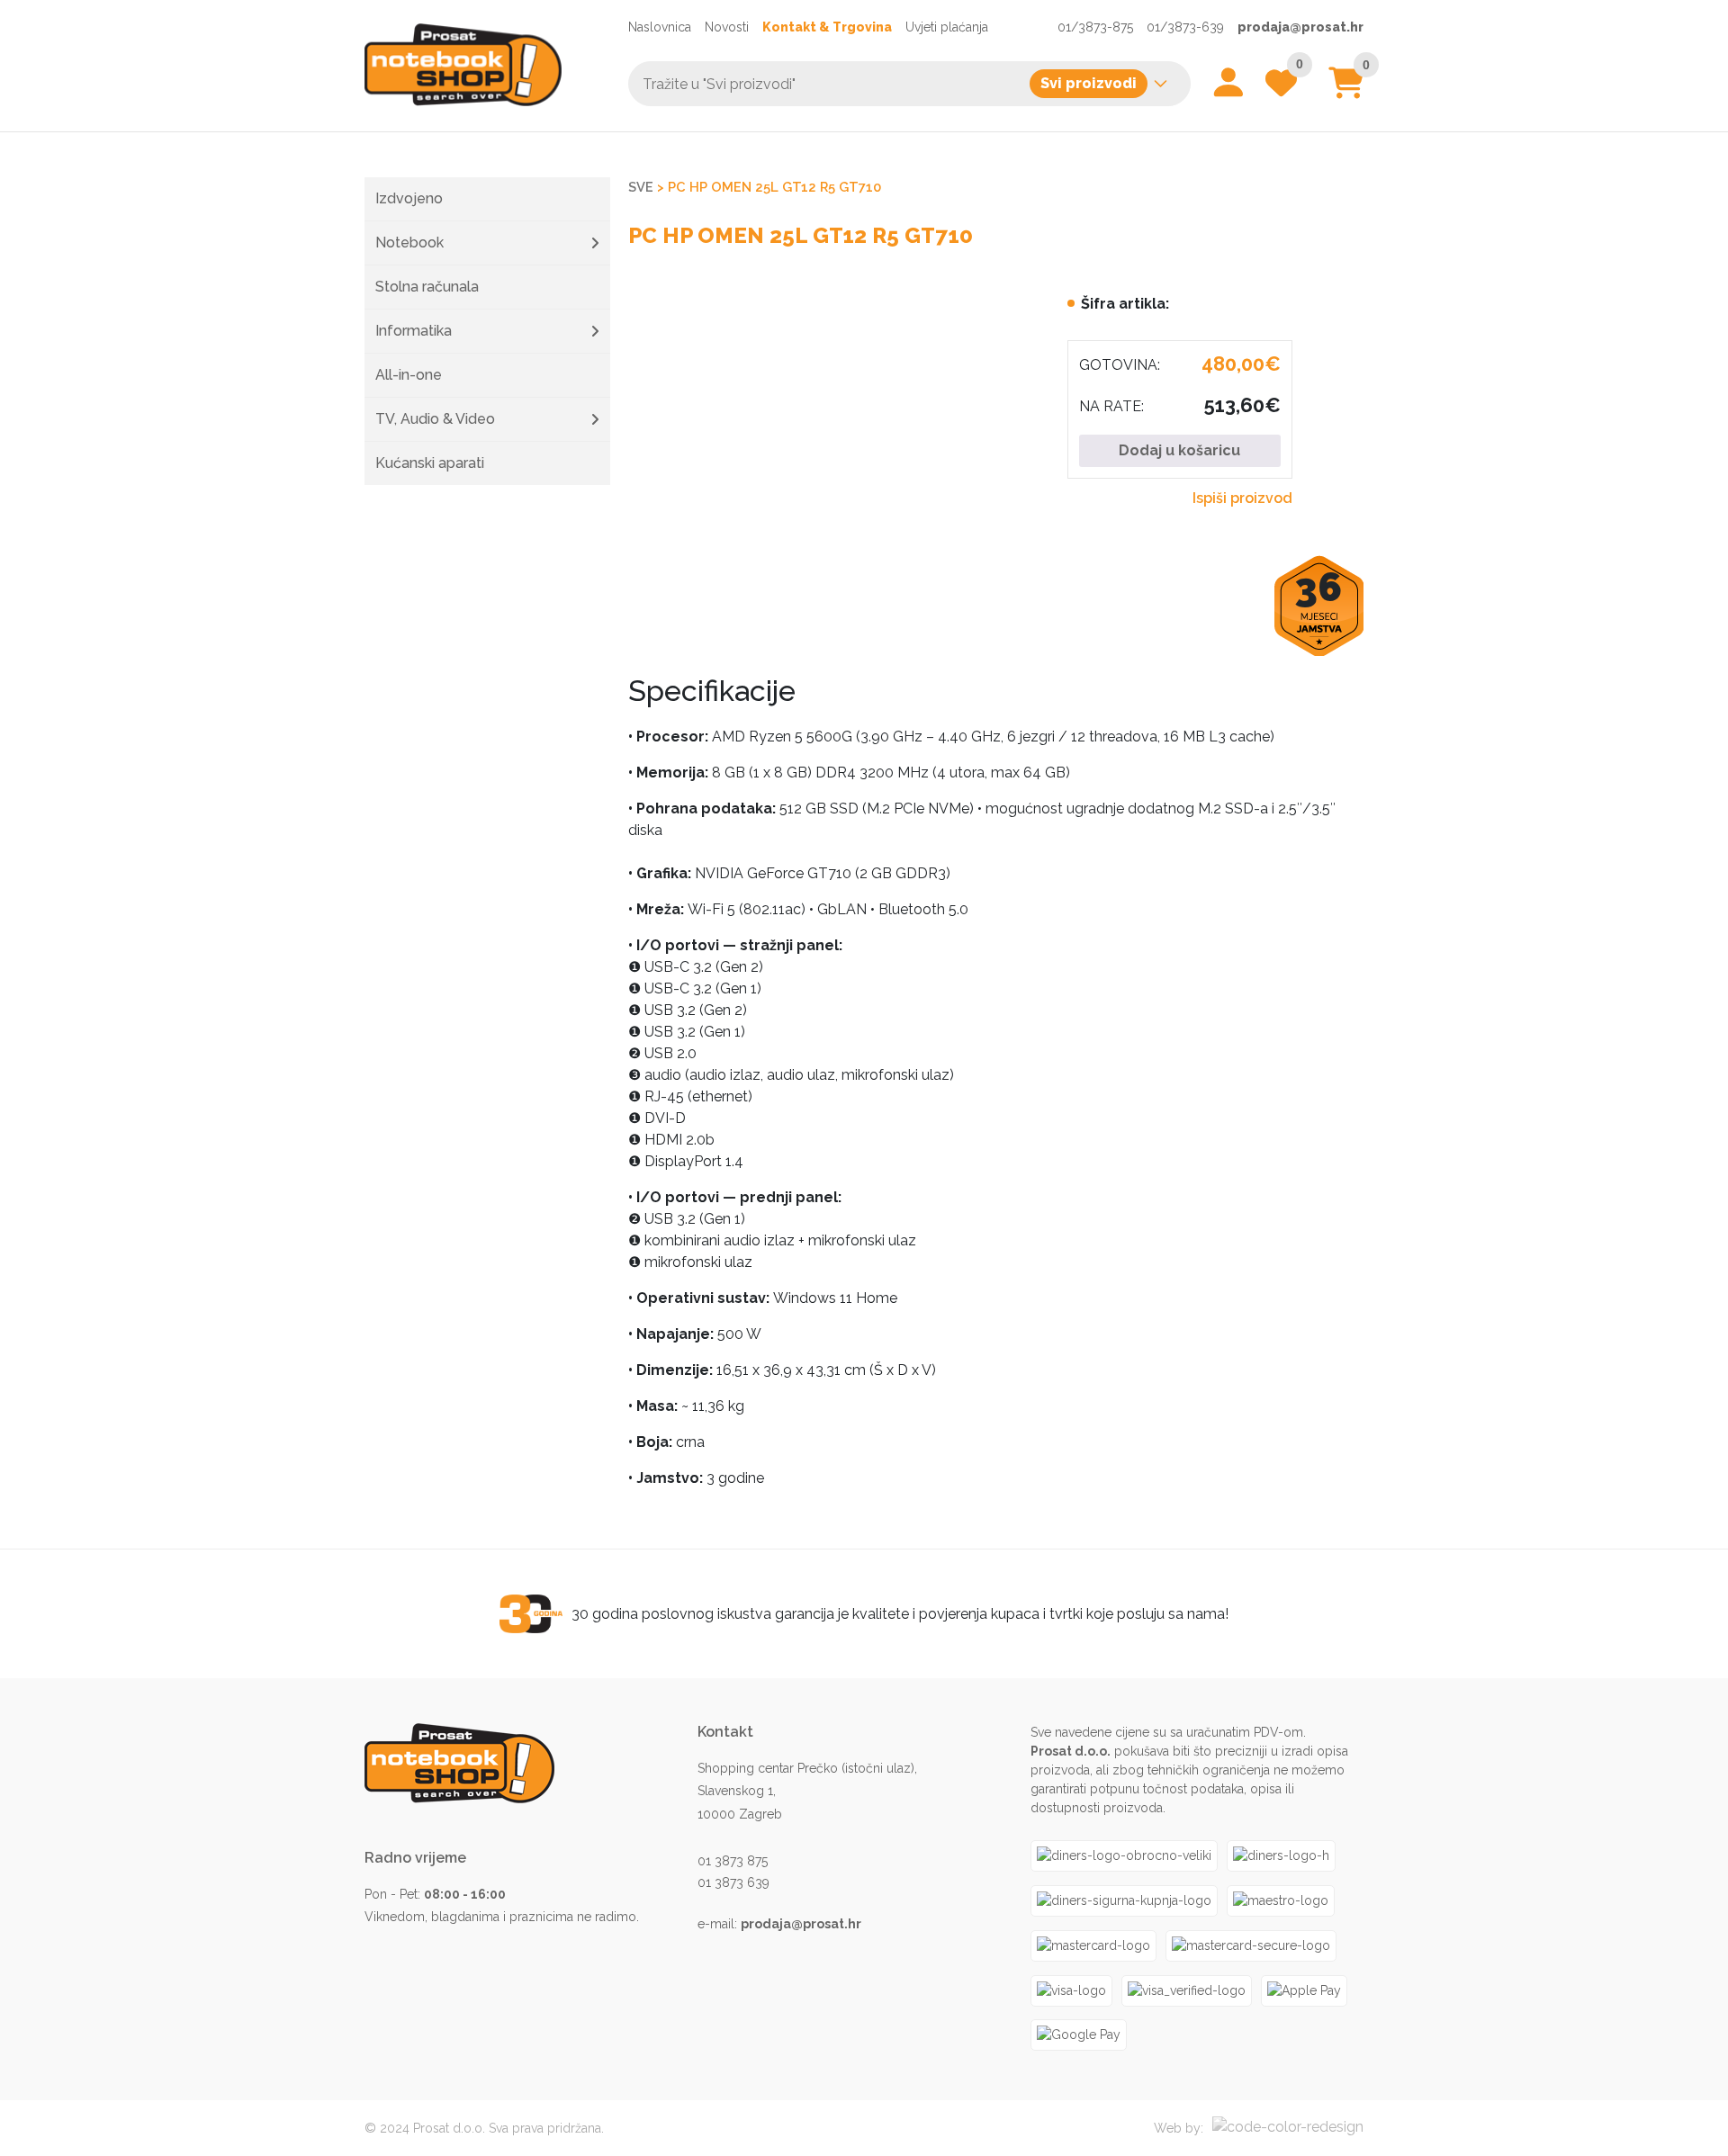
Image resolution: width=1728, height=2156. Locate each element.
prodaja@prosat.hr (1300, 27)
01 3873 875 (733, 1861)
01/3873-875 (1095, 27)
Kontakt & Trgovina (827, 27)
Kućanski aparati (430, 463)
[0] (1346, 90)
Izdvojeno (409, 198)
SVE (641, 187)
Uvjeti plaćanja (947, 27)
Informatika (414, 331)
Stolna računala (427, 287)
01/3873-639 (1185, 27)
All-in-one (409, 375)
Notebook (409, 243)
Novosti (727, 27)
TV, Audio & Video (435, 419)
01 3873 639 (733, 1882)
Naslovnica (660, 27)
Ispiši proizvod (1242, 498)
